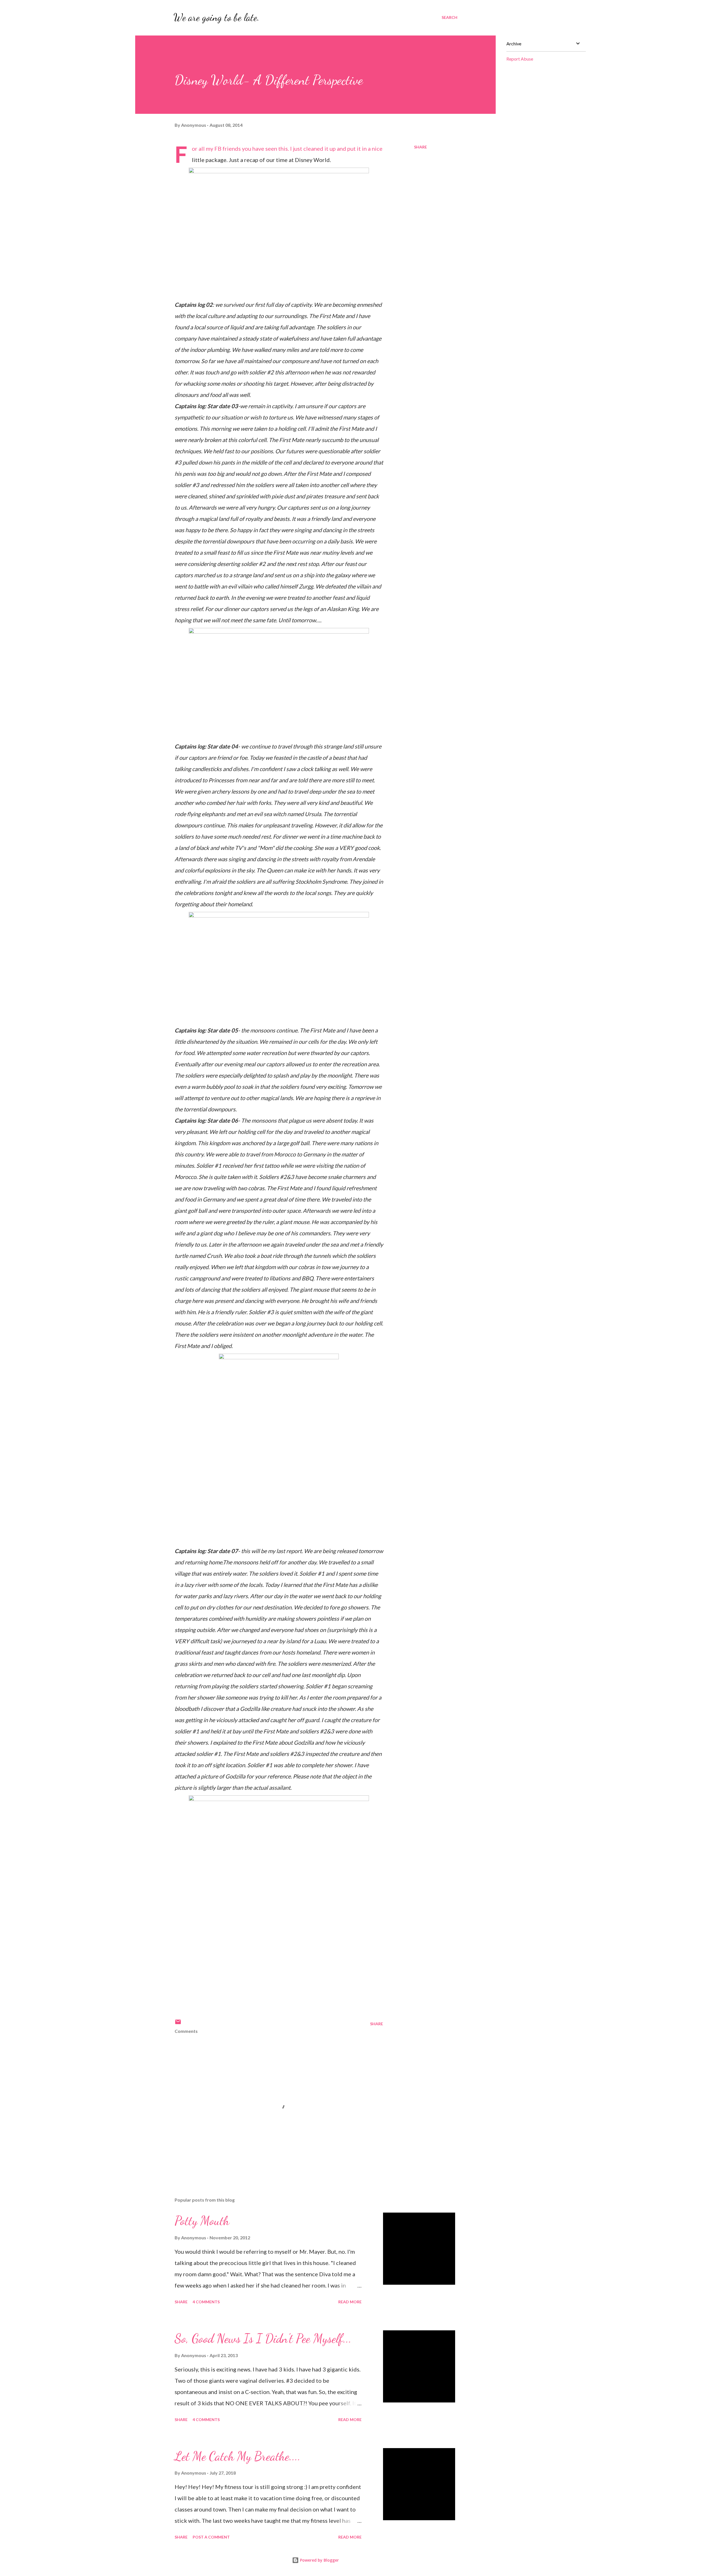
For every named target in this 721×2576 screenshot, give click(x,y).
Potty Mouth (202, 2221)
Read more (350, 2302)
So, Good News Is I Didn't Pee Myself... (263, 2339)
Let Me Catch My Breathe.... (238, 2456)
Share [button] (420, 147)
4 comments (206, 2302)
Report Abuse (520, 59)
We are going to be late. (216, 17)
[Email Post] (178, 2024)
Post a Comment (211, 2537)
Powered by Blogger (319, 2560)
